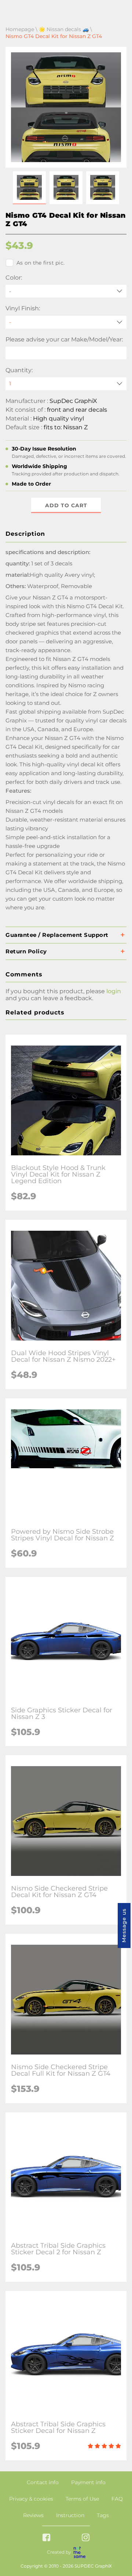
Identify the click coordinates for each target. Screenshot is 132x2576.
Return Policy (26, 951)
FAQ (117, 2499)
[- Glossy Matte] (66, 322)
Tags (103, 2515)
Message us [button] (124, 1926)
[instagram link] (86, 2538)
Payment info (88, 2482)
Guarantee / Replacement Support (57, 935)
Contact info (43, 2482)
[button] (29, 188)
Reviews (33, 2515)
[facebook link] (46, 2538)
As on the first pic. (41, 263)
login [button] (114, 991)
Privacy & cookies (31, 2499)
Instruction (70, 2515)
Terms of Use (82, 2499)
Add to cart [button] (66, 505)
